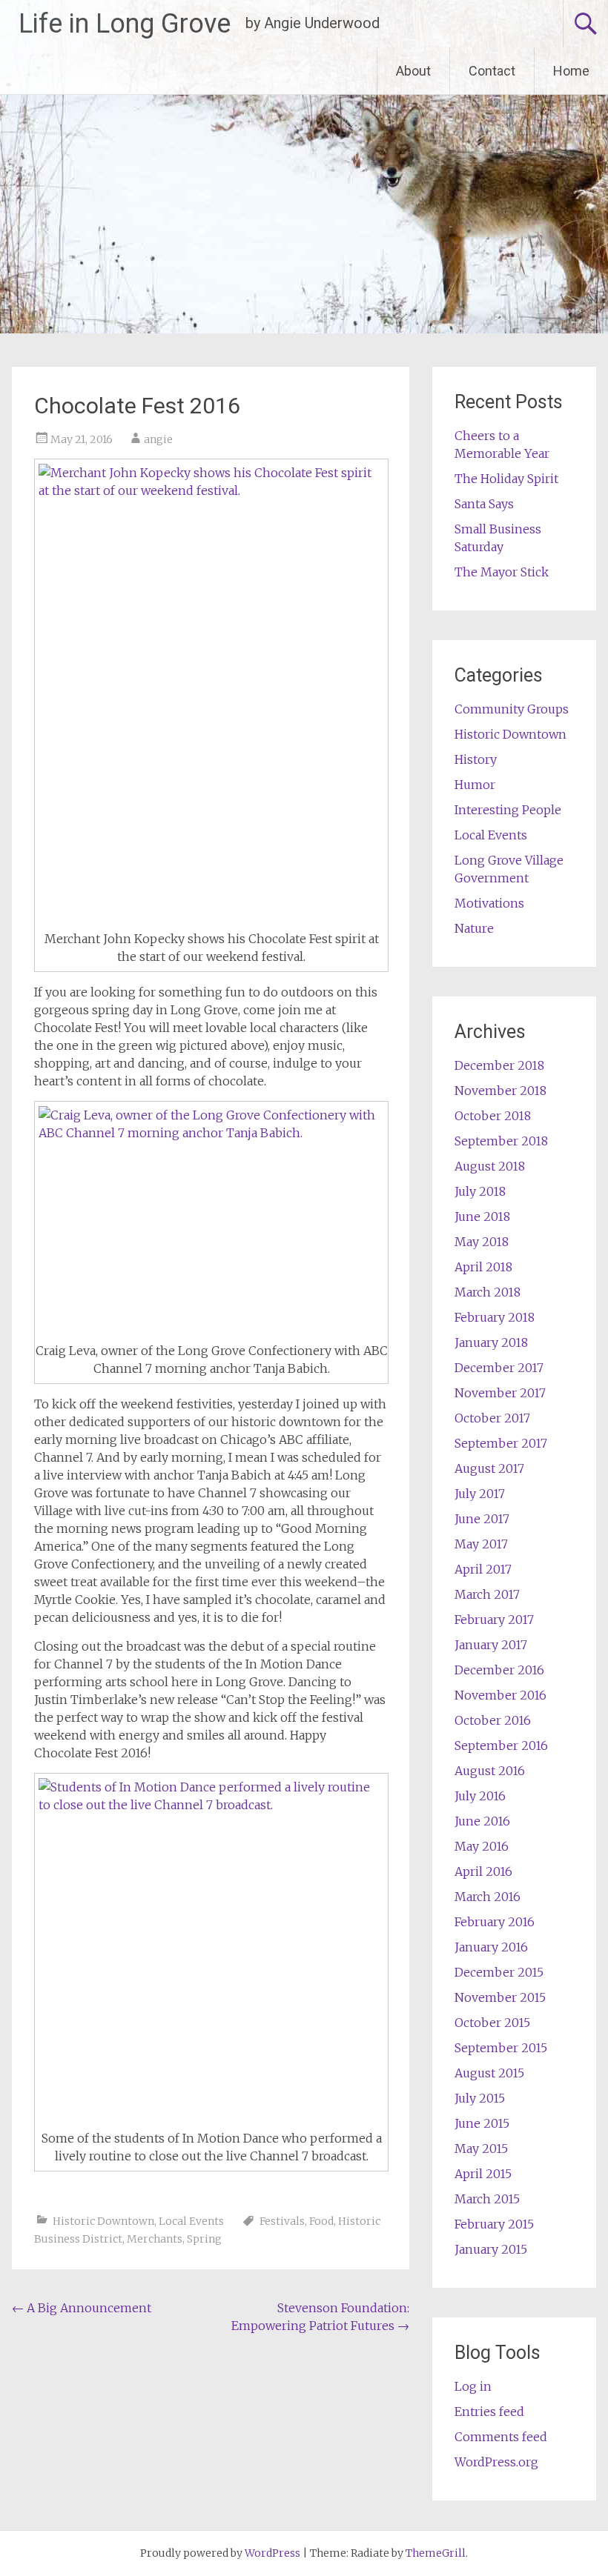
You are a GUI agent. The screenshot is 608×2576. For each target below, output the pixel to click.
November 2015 (500, 1997)
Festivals (282, 2221)
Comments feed (501, 2437)
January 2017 (491, 1645)
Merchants (155, 2239)
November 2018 (500, 1091)
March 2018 (488, 1292)
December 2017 (499, 1368)
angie (158, 439)
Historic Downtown (103, 2221)
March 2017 (487, 1594)
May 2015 (481, 2149)
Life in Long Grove (125, 24)
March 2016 (488, 1897)
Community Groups (512, 709)
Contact (492, 71)
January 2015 (491, 2249)
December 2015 (499, 1972)
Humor (475, 785)
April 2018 (483, 1267)
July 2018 (480, 1191)
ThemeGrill (436, 2553)
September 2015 (501, 2048)
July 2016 (480, 1796)
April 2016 (483, 1871)
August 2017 (489, 1468)
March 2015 (487, 2199)
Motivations (489, 903)
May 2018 (482, 1242)
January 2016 (491, 1947)
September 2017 (501, 1443)
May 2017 (481, 1544)
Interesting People (508, 810)
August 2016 (490, 1771)
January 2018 (491, 1342)
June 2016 (482, 1821)
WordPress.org (496, 2462)
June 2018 (482, 1217)
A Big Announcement (82, 2308)
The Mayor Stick (502, 572)
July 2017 (480, 1494)
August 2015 (489, 2073)
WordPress (272, 2553)
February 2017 (494, 1620)
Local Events (191, 2221)
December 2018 (499, 1065)
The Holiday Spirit (506, 479)
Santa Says (484, 504)
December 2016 (499, 1670)
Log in (473, 2386)
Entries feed (489, 2412)
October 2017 (492, 1418)
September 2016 (501, 1745)
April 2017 (483, 1569)
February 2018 (495, 1317)
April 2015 (483, 2174)
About (413, 71)
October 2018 (493, 1116)
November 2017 (500, 1393)
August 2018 (490, 1166)
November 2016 (500, 1695)
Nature (474, 928)
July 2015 (480, 2098)
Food (321, 2221)
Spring (204, 2239)
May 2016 (482, 1846)
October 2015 (492, 2023)
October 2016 (493, 1720)
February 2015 (494, 2224)
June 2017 (482, 1519)
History (476, 759)
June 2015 (482, 2123)
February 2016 (495, 1922)
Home (571, 71)
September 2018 (501, 1141)
